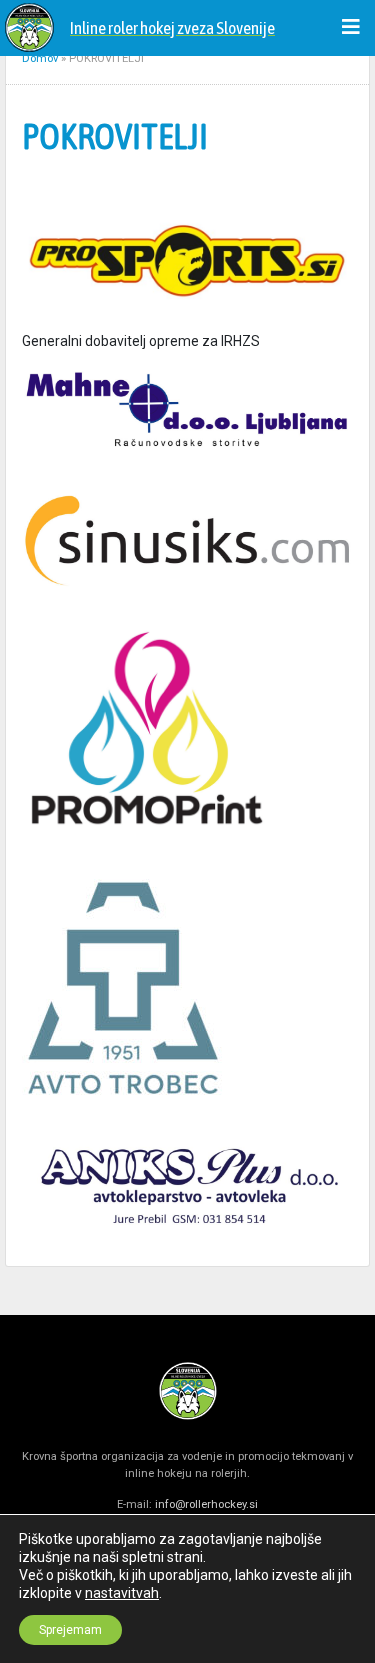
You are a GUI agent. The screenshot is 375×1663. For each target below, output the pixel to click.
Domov (40, 58)
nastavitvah (122, 1593)
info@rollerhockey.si (206, 1504)
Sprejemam (70, 1630)
